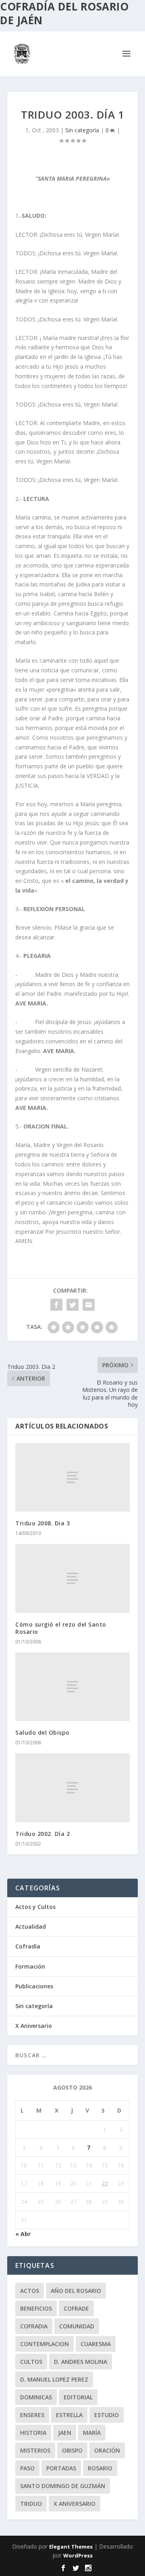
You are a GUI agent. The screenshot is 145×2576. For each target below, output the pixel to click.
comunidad (77, 2326)
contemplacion (45, 2344)
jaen (65, 2433)
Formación (30, 1966)
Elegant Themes (71, 2547)
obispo (72, 2450)
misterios (35, 2450)
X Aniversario (34, 2026)
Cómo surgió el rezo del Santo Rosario (61, 1628)
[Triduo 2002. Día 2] (72, 1788)
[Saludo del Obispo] (72, 1687)
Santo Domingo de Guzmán (63, 2486)
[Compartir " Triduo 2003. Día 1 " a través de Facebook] (56, 1305)
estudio (107, 2415)
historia (33, 2433)
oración (107, 2450)
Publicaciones (34, 1986)
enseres (32, 2415)
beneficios (36, 2308)
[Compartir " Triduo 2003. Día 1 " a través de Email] (89, 1305)
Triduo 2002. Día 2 (42, 1834)
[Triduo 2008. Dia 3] (72, 1477)
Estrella (69, 2415)
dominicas (36, 2397)
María (92, 2433)
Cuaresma (96, 2344)
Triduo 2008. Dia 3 (42, 1523)
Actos (30, 2291)
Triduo (31, 2504)
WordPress (78, 2555)
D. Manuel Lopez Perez (54, 2379)
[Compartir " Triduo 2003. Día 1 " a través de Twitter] (72, 1305)
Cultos (31, 2362)
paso (27, 2468)
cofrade (76, 2308)
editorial (78, 2397)
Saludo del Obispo (42, 1732)
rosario (100, 2468)
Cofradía (28, 1946)
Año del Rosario (76, 2291)
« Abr (23, 2234)
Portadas (61, 2468)
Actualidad (31, 1926)
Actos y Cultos (35, 1907)
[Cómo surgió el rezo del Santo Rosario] (72, 1578)
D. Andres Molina (81, 2362)
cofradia (34, 2326)
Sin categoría (82, 130)
